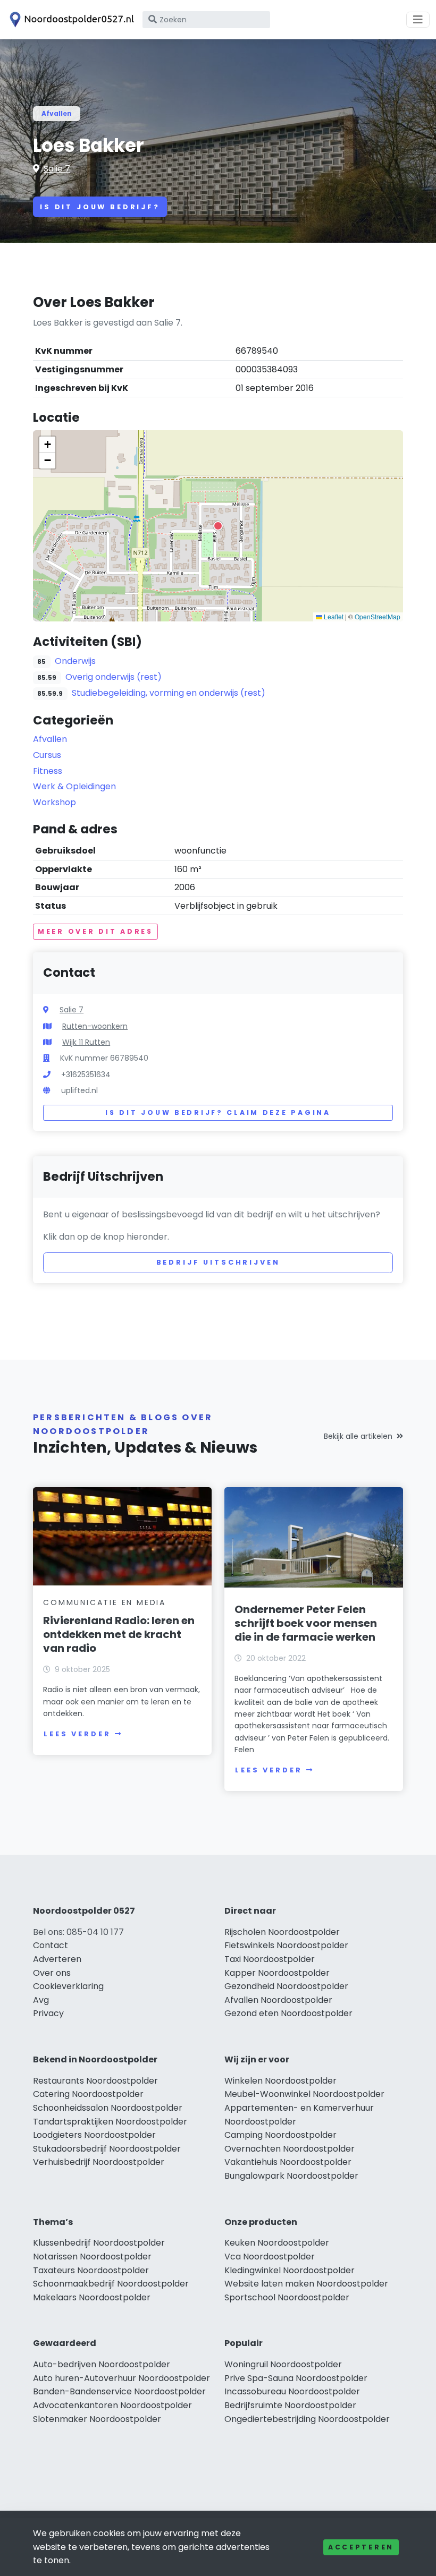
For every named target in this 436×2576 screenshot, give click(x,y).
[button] (218, 526)
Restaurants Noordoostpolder (95, 2081)
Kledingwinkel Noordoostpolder (290, 2270)
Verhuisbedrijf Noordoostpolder (99, 2162)
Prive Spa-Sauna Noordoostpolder (296, 2378)
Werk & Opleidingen (74, 786)
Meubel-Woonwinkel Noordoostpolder (304, 2094)
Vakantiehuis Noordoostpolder (288, 2162)
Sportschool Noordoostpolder (287, 2297)
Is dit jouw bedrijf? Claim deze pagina (218, 1112)
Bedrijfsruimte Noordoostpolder (290, 2405)
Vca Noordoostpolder (270, 2257)
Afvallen (57, 113)
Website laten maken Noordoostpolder (306, 2284)
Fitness (48, 771)
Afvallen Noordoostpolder (278, 2000)
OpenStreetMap (378, 616)
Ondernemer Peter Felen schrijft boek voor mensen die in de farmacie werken (306, 1623)
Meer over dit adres (95, 931)
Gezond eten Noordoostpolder (288, 2013)
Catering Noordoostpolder (88, 2094)
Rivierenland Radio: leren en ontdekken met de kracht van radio (119, 1634)
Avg (41, 2000)
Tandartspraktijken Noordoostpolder (110, 2122)
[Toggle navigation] (418, 20)
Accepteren (361, 2547)
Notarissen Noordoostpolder (92, 2257)
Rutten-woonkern (95, 1026)
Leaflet (333, 616)
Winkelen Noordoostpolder (280, 2081)
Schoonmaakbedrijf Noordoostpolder (111, 2284)
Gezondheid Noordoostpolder (286, 1986)
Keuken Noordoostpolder (277, 2243)
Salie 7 (57, 169)
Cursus (47, 755)
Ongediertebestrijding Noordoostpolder (307, 2419)
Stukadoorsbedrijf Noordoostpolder (107, 2149)
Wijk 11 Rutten (86, 1042)
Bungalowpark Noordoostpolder (291, 2176)
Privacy (48, 2013)
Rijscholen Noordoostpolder (282, 1932)
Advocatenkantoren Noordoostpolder (112, 2405)
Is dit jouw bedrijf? (100, 207)
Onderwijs (75, 661)
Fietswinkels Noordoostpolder (286, 1945)
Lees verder (77, 1734)
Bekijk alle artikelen (358, 1436)
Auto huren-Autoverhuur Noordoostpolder (121, 2378)
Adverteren (57, 1959)
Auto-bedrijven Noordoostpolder (102, 2364)
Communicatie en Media (104, 1602)
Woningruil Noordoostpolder (283, 2364)
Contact (51, 1945)
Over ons (52, 1973)
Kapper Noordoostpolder (277, 1973)
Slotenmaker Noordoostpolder (97, 2419)
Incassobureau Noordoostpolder (292, 2391)
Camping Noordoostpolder (280, 2135)
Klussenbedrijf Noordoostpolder (99, 2243)
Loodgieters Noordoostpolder (94, 2135)
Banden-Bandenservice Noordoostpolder (119, 2391)
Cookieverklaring (68, 1986)
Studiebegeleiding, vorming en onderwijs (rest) (169, 693)
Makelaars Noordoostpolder (92, 2297)
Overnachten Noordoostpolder (290, 2149)
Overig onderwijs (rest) (114, 677)
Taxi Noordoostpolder (270, 1959)
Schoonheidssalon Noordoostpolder (108, 2108)
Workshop (54, 802)
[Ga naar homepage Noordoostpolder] (70, 20)
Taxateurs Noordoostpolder (91, 2270)
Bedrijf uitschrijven (218, 1262)
